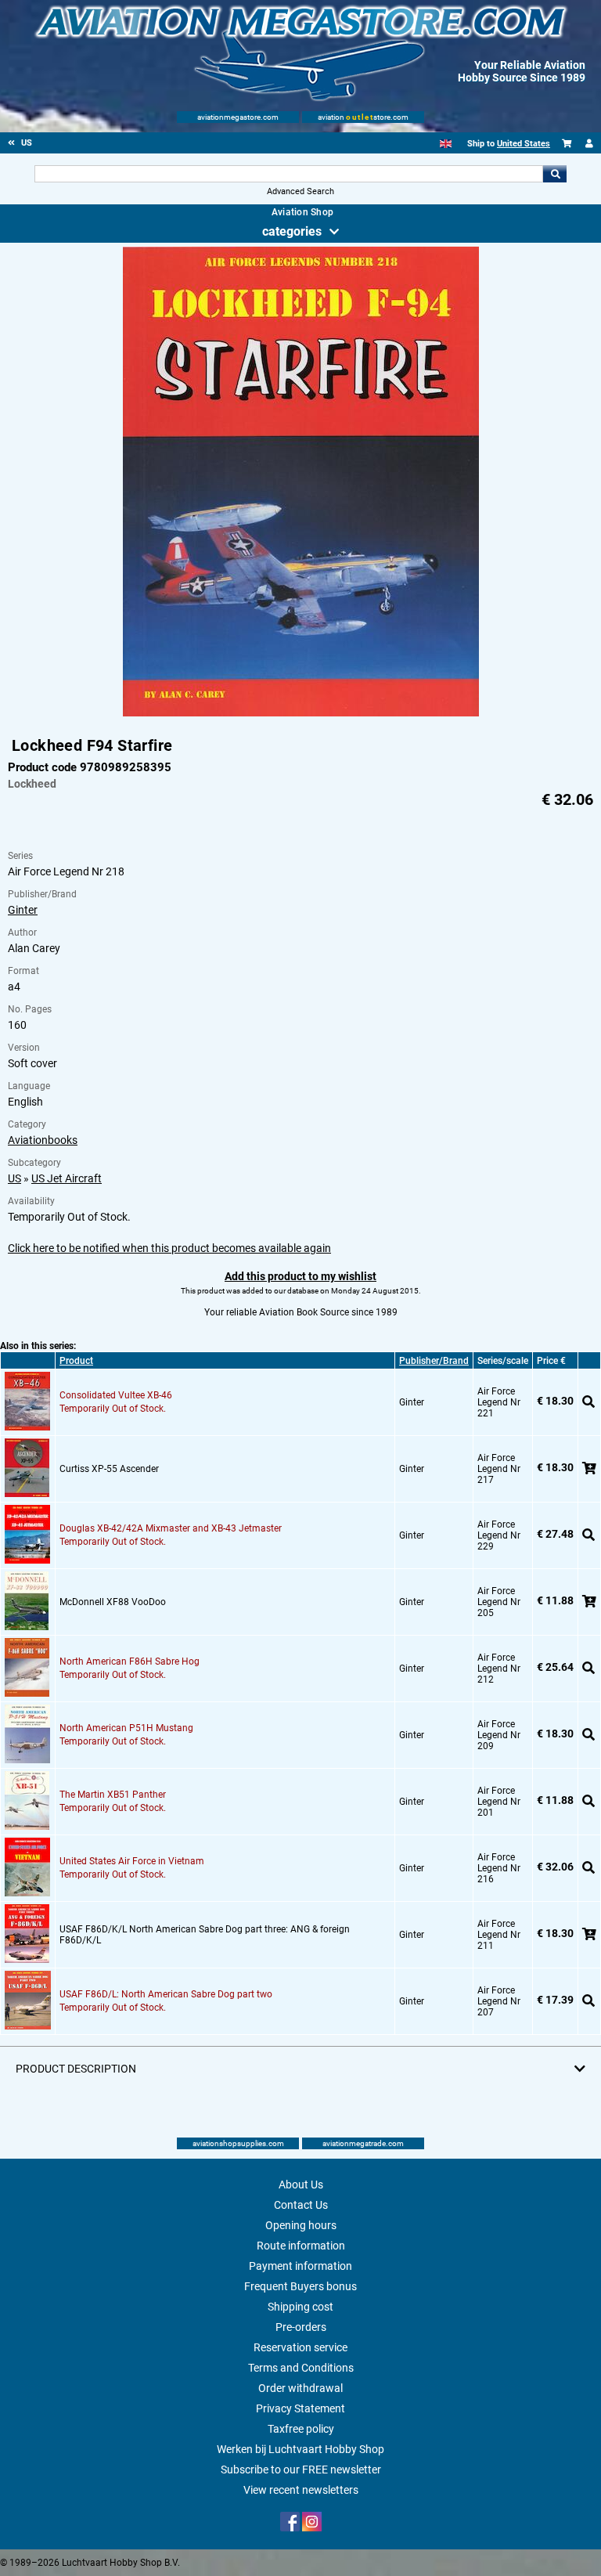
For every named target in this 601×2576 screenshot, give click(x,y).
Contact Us (301, 2205)
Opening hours (301, 2225)
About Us (301, 2185)
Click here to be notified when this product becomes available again (169, 1248)
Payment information (300, 2266)
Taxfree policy (301, 2429)
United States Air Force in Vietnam (132, 1861)
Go (555, 174)
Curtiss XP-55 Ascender (109, 1469)
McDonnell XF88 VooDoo (113, 1602)
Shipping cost (300, 2307)
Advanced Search (300, 191)
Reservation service (300, 2347)
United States (524, 144)
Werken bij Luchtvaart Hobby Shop (300, 2449)
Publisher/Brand (434, 1361)
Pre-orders (301, 2327)
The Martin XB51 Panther (113, 1795)
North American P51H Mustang (126, 1728)
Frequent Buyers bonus (300, 2286)
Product (76, 1361)
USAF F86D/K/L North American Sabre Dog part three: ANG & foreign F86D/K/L (205, 1935)
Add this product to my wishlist (300, 1276)
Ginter (23, 910)
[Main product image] (301, 713)
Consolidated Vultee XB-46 (116, 1395)
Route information (301, 2246)
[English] (446, 144)
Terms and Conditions (301, 2368)
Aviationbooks (43, 1140)
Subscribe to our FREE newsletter (301, 2470)
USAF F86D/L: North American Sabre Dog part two (166, 1994)
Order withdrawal (300, 2388)
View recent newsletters (301, 2490)
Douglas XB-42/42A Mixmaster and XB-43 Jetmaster (171, 1528)
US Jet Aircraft (67, 1178)
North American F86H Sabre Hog (130, 1661)
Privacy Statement (300, 2408)
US (14, 1178)
